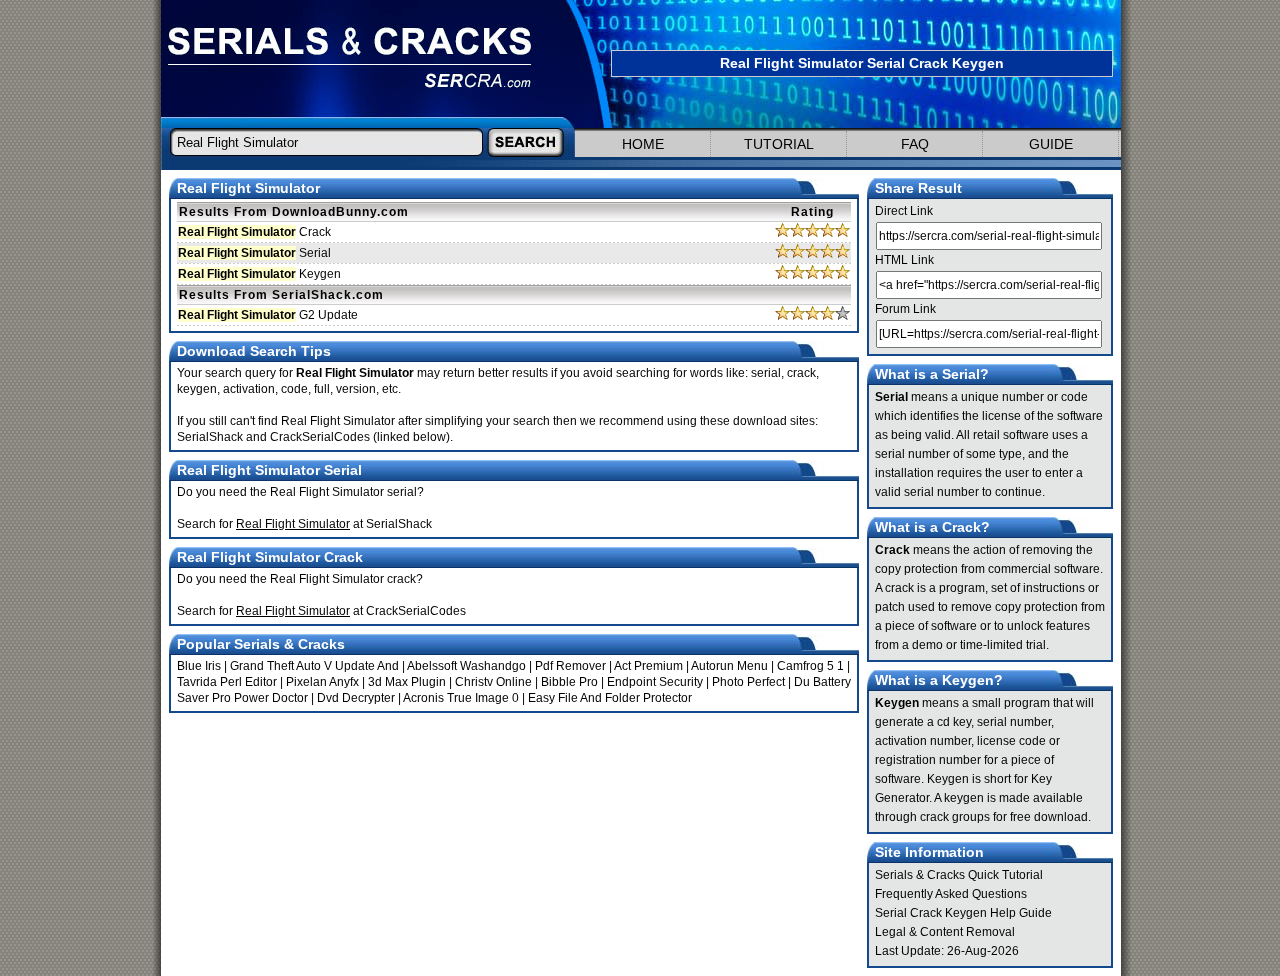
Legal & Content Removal (945, 932)
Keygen (259, 274)
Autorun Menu (729, 666)
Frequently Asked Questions (951, 894)
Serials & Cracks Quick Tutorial (959, 875)
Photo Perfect (748, 682)
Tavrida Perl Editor (227, 682)
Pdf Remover (570, 666)
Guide (1051, 144)
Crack (254, 232)
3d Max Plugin (407, 682)
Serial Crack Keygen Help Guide (963, 913)
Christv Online (493, 682)
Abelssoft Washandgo (466, 666)
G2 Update (268, 315)
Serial (254, 253)
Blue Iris (199, 666)
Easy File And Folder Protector (610, 698)
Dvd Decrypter (356, 698)
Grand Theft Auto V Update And (314, 666)
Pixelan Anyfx (322, 682)
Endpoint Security (655, 682)
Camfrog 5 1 (810, 666)
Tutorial (779, 144)
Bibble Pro (569, 682)
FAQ (915, 144)
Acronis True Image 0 (461, 698)
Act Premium (648, 666)
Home (643, 144)
